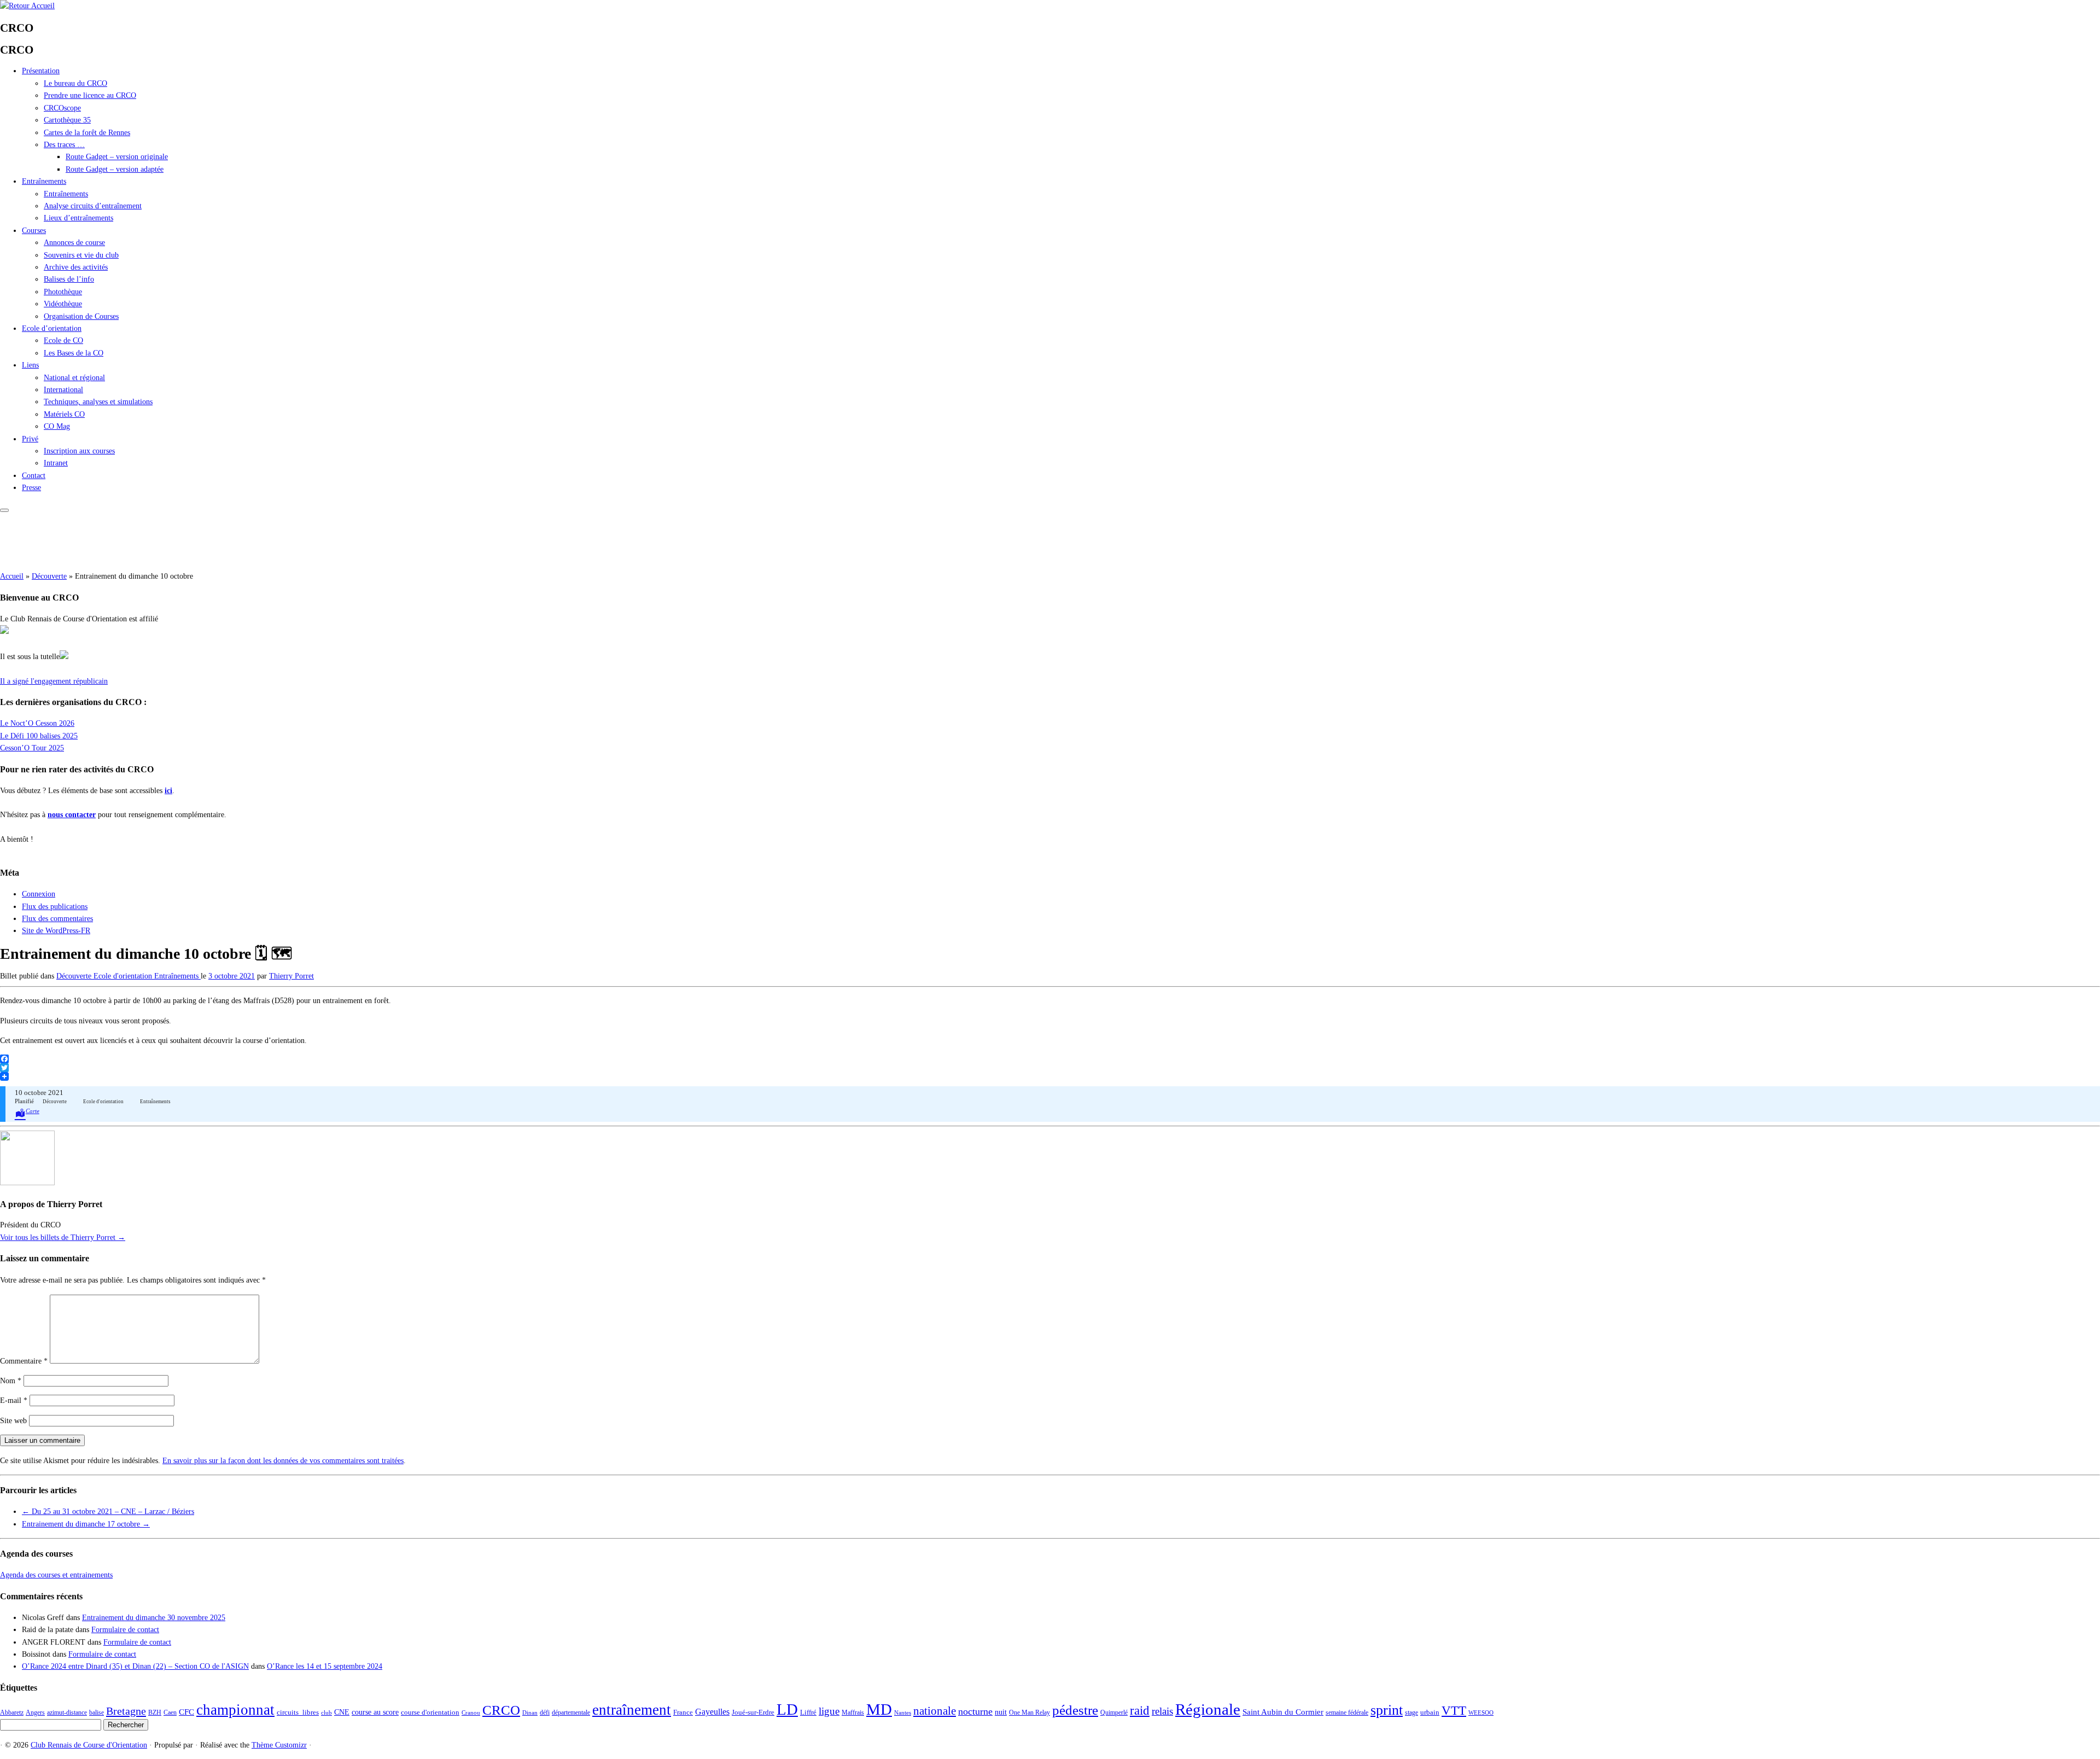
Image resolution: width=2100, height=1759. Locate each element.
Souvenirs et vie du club (81, 255)
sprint (1387, 1710)
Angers (35, 1713)
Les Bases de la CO (74, 353)
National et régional (74, 378)
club (326, 1713)
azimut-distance (67, 1713)
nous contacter (72, 815)
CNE (342, 1712)
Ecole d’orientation (52, 328)
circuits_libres (298, 1712)
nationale (935, 1711)
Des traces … (64, 145)
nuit (1001, 1712)
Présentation (41, 71)
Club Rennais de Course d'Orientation (89, 1745)
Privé (30, 439)
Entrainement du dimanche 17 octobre (86, 1524)
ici (168, 791)
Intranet (56, 463)
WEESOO (1481, 1713)
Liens (30, 365)
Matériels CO (64, 414)
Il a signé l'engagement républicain (54, 681)
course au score (375, 1712)
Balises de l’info (69, 279)
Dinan (530, 1713)
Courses (34, 231)
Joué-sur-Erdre (753, 1712)
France (683, 1712)
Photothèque (63, 292)
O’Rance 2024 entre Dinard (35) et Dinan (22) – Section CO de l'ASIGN (135, 1666)
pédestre (1075, 1710)
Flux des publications (55, 907)
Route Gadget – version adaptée (115, 169)
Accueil (12, 576)
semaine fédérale (1347, 1713)
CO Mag (57, 426)
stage (1411, 1713)
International (63, 390)
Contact (34, 476)
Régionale (1208, 1710)
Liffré (808, 1712)
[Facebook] (1050, 1059)
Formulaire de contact (125, 1630)
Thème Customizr (279, 1745)
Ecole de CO (63, 340)
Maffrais (853, 1713)
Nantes (903, 1713)
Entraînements (44, 181)
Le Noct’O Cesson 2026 (37, 723)
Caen (170, 1713)
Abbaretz (12, 1713)
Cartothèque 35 (67, 120)
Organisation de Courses (81, 316)
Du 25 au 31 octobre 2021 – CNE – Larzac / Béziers (108, 1512)
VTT (1454, 1710)
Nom (11, 1381)
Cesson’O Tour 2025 (32, 748)
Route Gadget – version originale (117, 157)
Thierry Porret (291, 976)
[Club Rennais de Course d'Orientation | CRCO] (27, 6)
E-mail (14, 1400)
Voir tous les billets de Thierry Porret (63, 1237)
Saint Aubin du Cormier (1283, 1712)
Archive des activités (76, 267)
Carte (33, 1111)
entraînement (632, 1710)
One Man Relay (1029, 1713)
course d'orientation (430, 1712)
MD (879, 1709)
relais (1162, 1711)
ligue (829, 1711)
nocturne (975, 1711)
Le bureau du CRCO (75, 83)
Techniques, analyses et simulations (98, 402)
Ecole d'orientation (124, 976)
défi (545, 1713)
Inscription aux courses (79, 451)
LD (787, 1709)
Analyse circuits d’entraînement (93, 206)
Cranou (471, 1713)
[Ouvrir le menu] (4, 510)
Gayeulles (712, 1712)
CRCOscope (62, 108)
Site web (13, 1421)
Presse (31, 488)
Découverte (49, 576)
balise (97, 1713)
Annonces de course (74, 243)
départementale (571, 1713)
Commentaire (24, 1361)
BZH (155, 1713)
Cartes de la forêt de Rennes (87, 133)
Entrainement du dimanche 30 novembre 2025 (154, 1618)
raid (1140, 1710)
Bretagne (126, 1711)
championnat (235, 1710)
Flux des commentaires (57, 919)
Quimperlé (1114, 1713)
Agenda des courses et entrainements (56, 1575)
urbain (1430, 1712)
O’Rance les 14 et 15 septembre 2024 (325, 1666)
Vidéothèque (63, 304)
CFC (186, 1712)
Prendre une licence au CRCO (90, 95)
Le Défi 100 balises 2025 (39, 736)
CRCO (501, 1710)
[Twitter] (1050, 1068)
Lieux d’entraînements (78, 218)
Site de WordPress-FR (56, 931)
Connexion (39, 894)
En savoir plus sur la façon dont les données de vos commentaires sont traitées (283, 1461)
